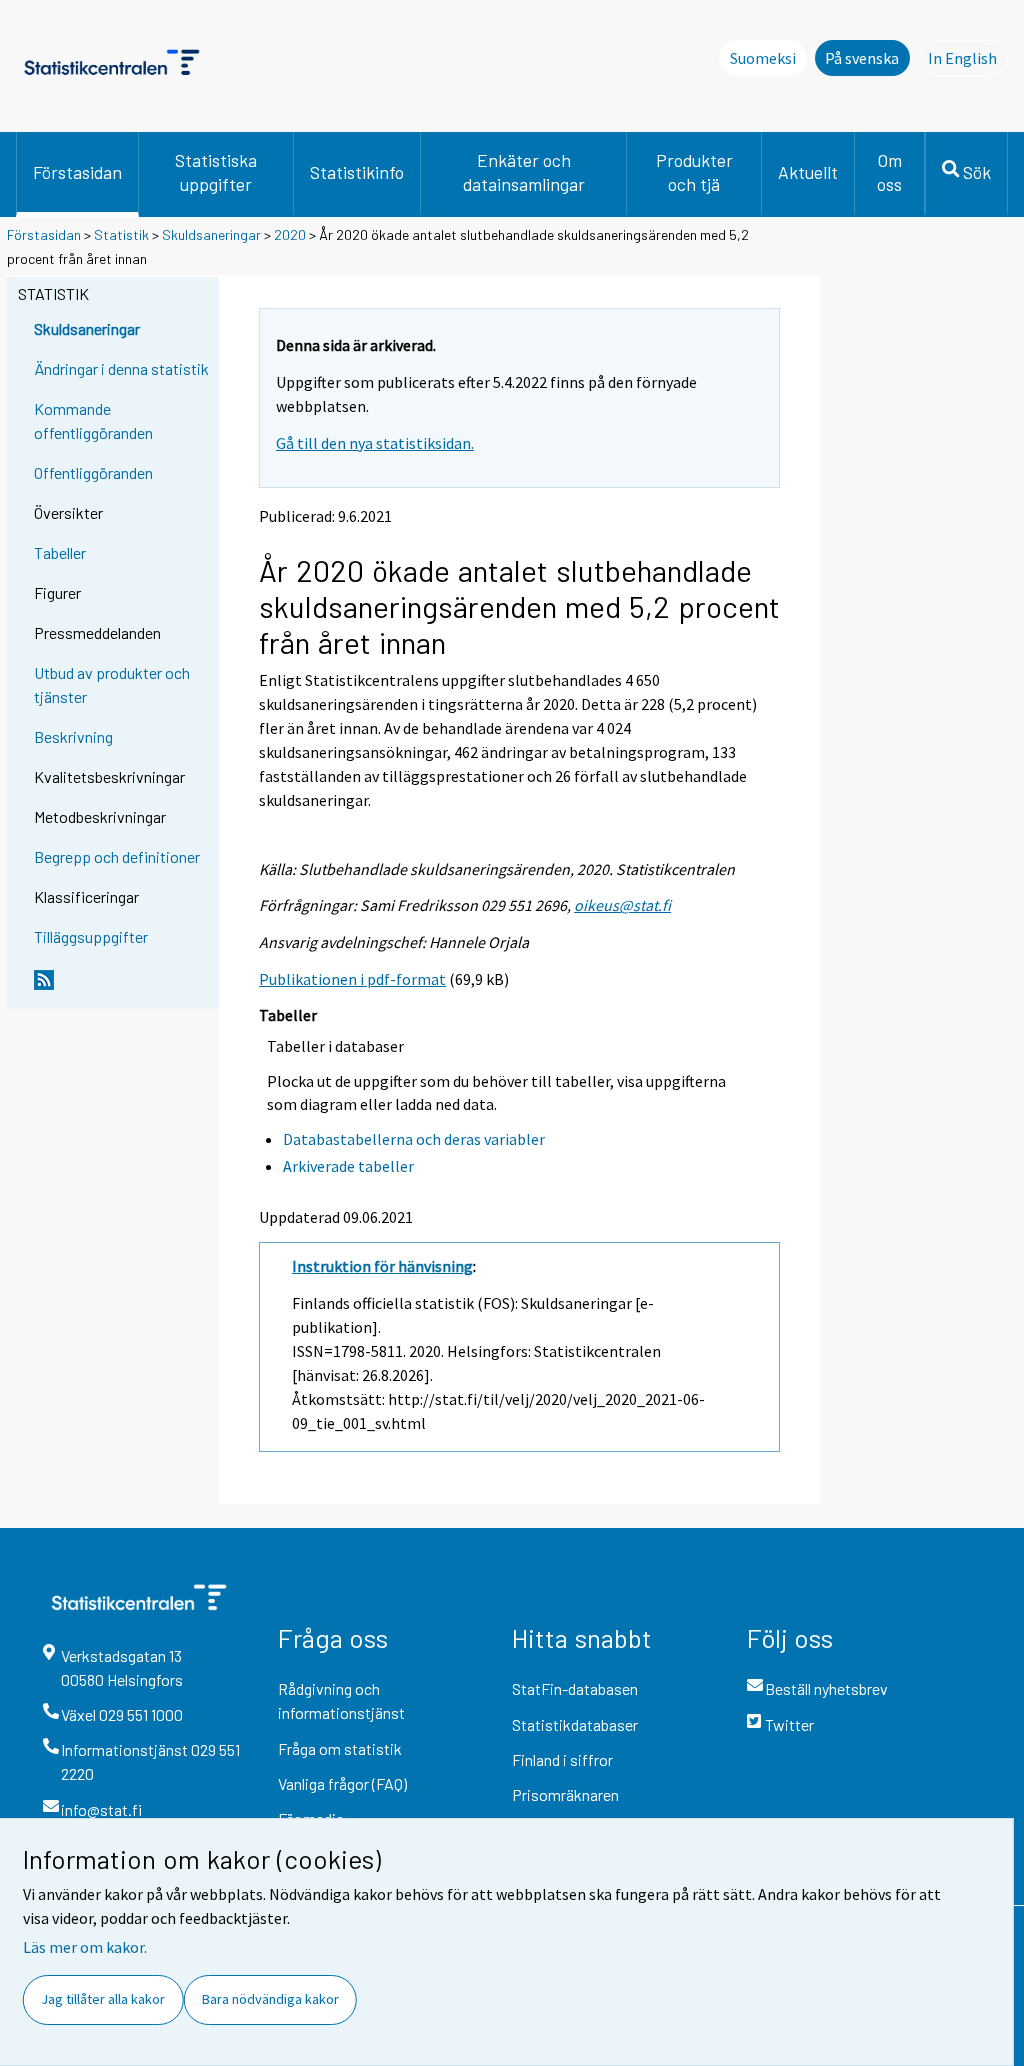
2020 (290, 234)
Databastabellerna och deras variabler (414, 1139)
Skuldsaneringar (211, 234)
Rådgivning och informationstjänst (341, 1700)
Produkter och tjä (694, 172)
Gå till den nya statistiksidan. (375, 443)
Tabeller (60, 552)
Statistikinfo (357, 172)
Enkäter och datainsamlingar (524, 172)
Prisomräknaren (565, 1794)
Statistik (121, 234)
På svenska (862, 58)
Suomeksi (763, 58)
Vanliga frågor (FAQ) (342, 1783)
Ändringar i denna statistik (121, 368)
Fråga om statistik (340, 1748)
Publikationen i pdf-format (352, 979)
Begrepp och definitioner (117, 856)
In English (968, 58)
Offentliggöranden (93, 472)
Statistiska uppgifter (216, 172)
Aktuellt (808, 172)
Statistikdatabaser (575, 1724)
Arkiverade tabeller (348, 1166)
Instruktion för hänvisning (382, 1266)
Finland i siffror (562, 1759)
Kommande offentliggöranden (93, 420)
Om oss (889, 172)
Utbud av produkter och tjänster (112, 684)
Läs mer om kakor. (85, 1947)
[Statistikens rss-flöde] (122, 988)
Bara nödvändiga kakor (270, 1999)
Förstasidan (77, 172)
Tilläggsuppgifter (91, 936)
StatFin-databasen (575, 1688)
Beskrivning (73, 736)
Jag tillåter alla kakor (103, 1999)
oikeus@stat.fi (622, 905)
